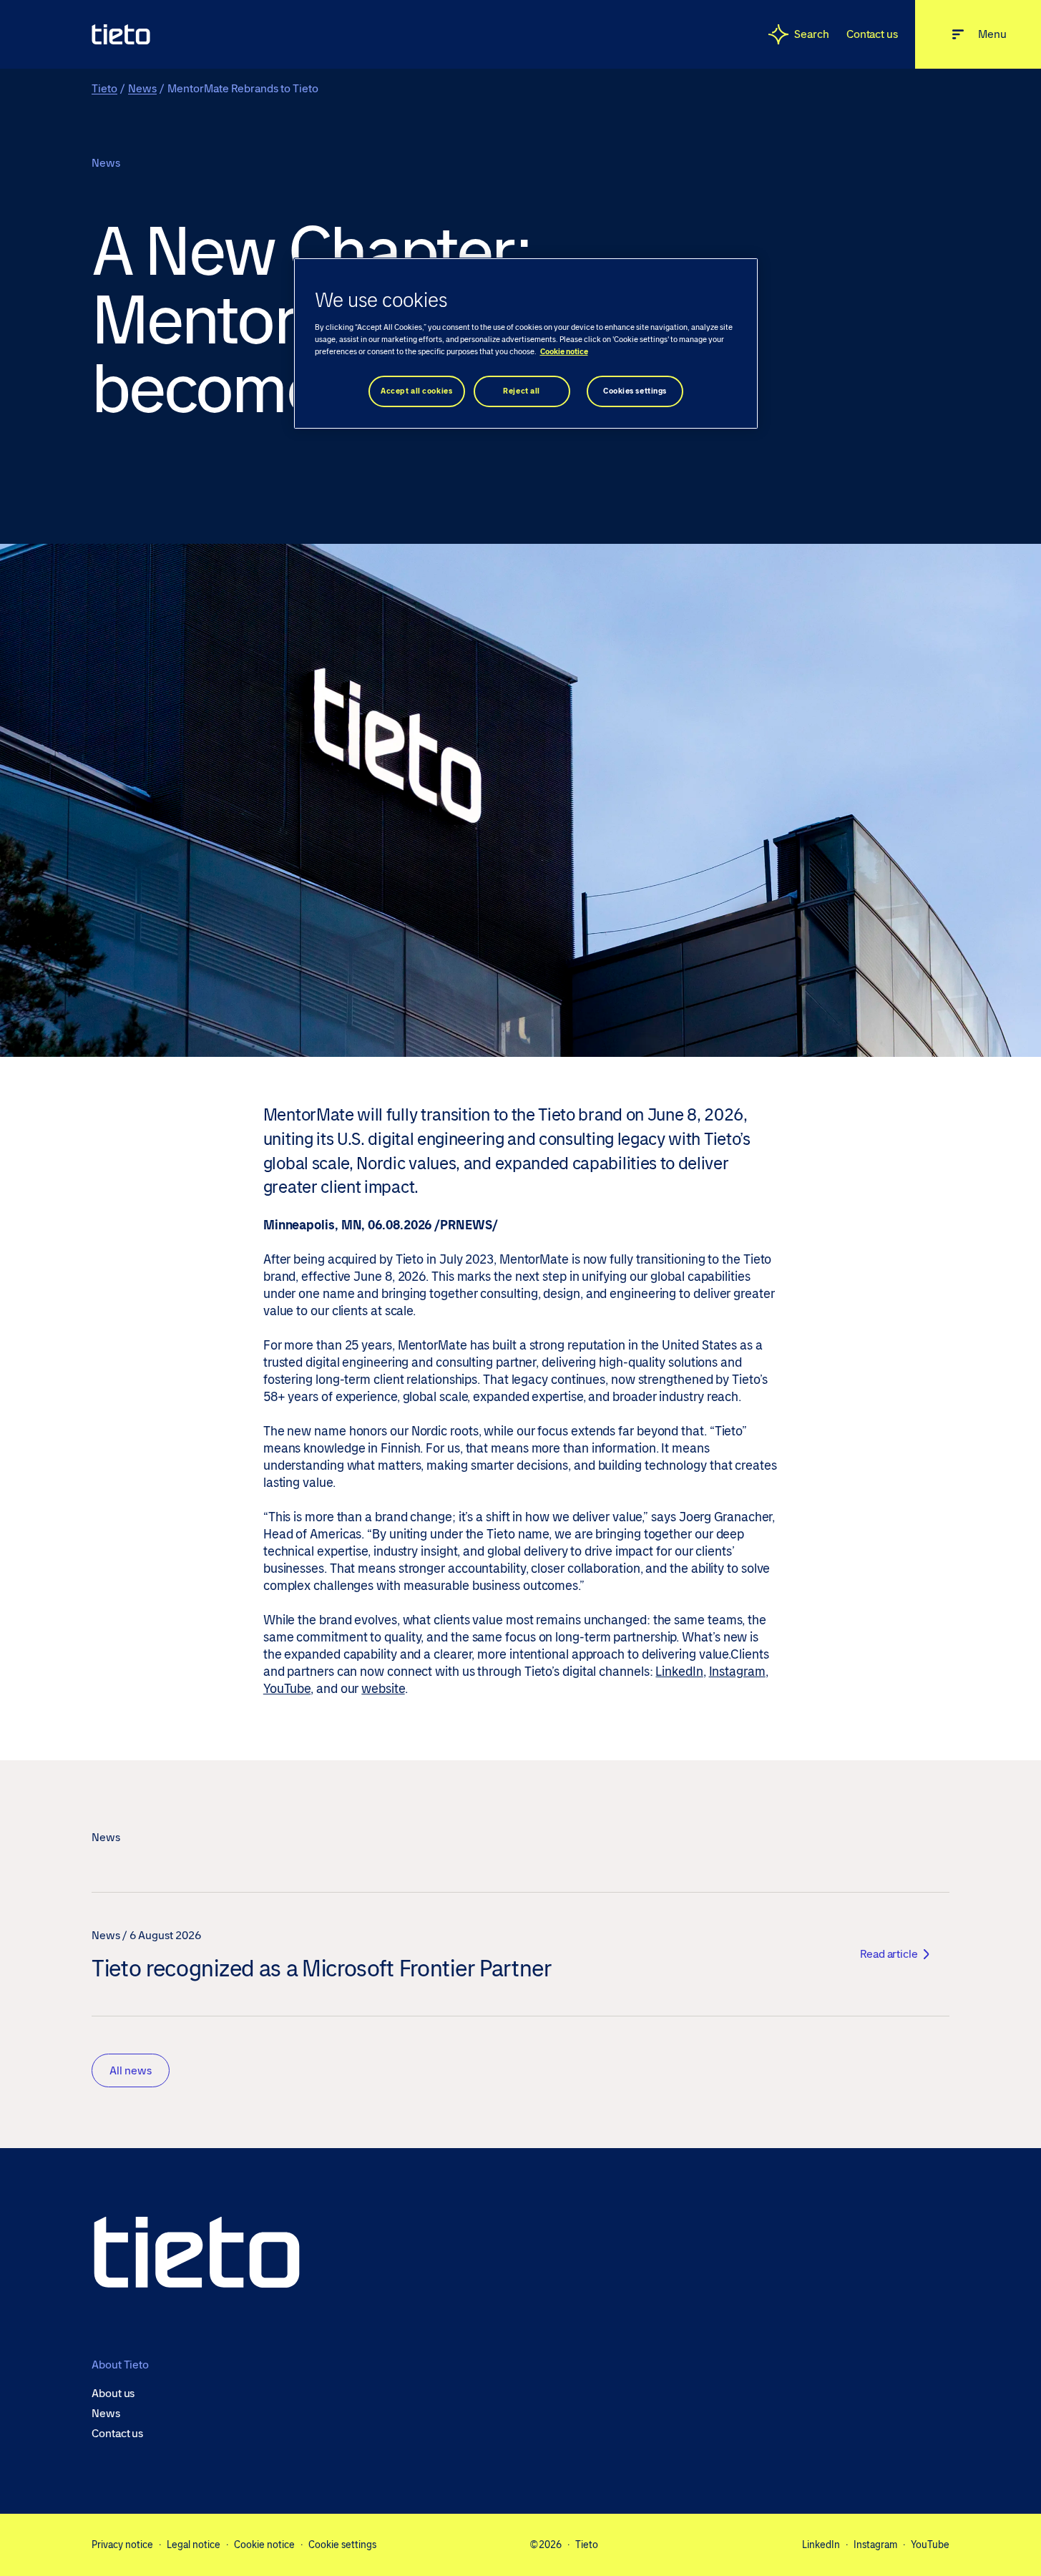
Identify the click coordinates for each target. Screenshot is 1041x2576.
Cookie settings (342, 2545)
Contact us (872, 34)
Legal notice (194, 2545)
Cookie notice (264, 2545)
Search (812, 34)
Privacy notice (122, 2545)
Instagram (737, 1672)
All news (131, 2070)
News (142, 88)
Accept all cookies (416, 391)
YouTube (287, 1689)
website (383, 1689)
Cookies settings (635, 391)
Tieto (104, 88)
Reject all (522, 391)
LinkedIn (679, 1672)
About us (113, 2394)
